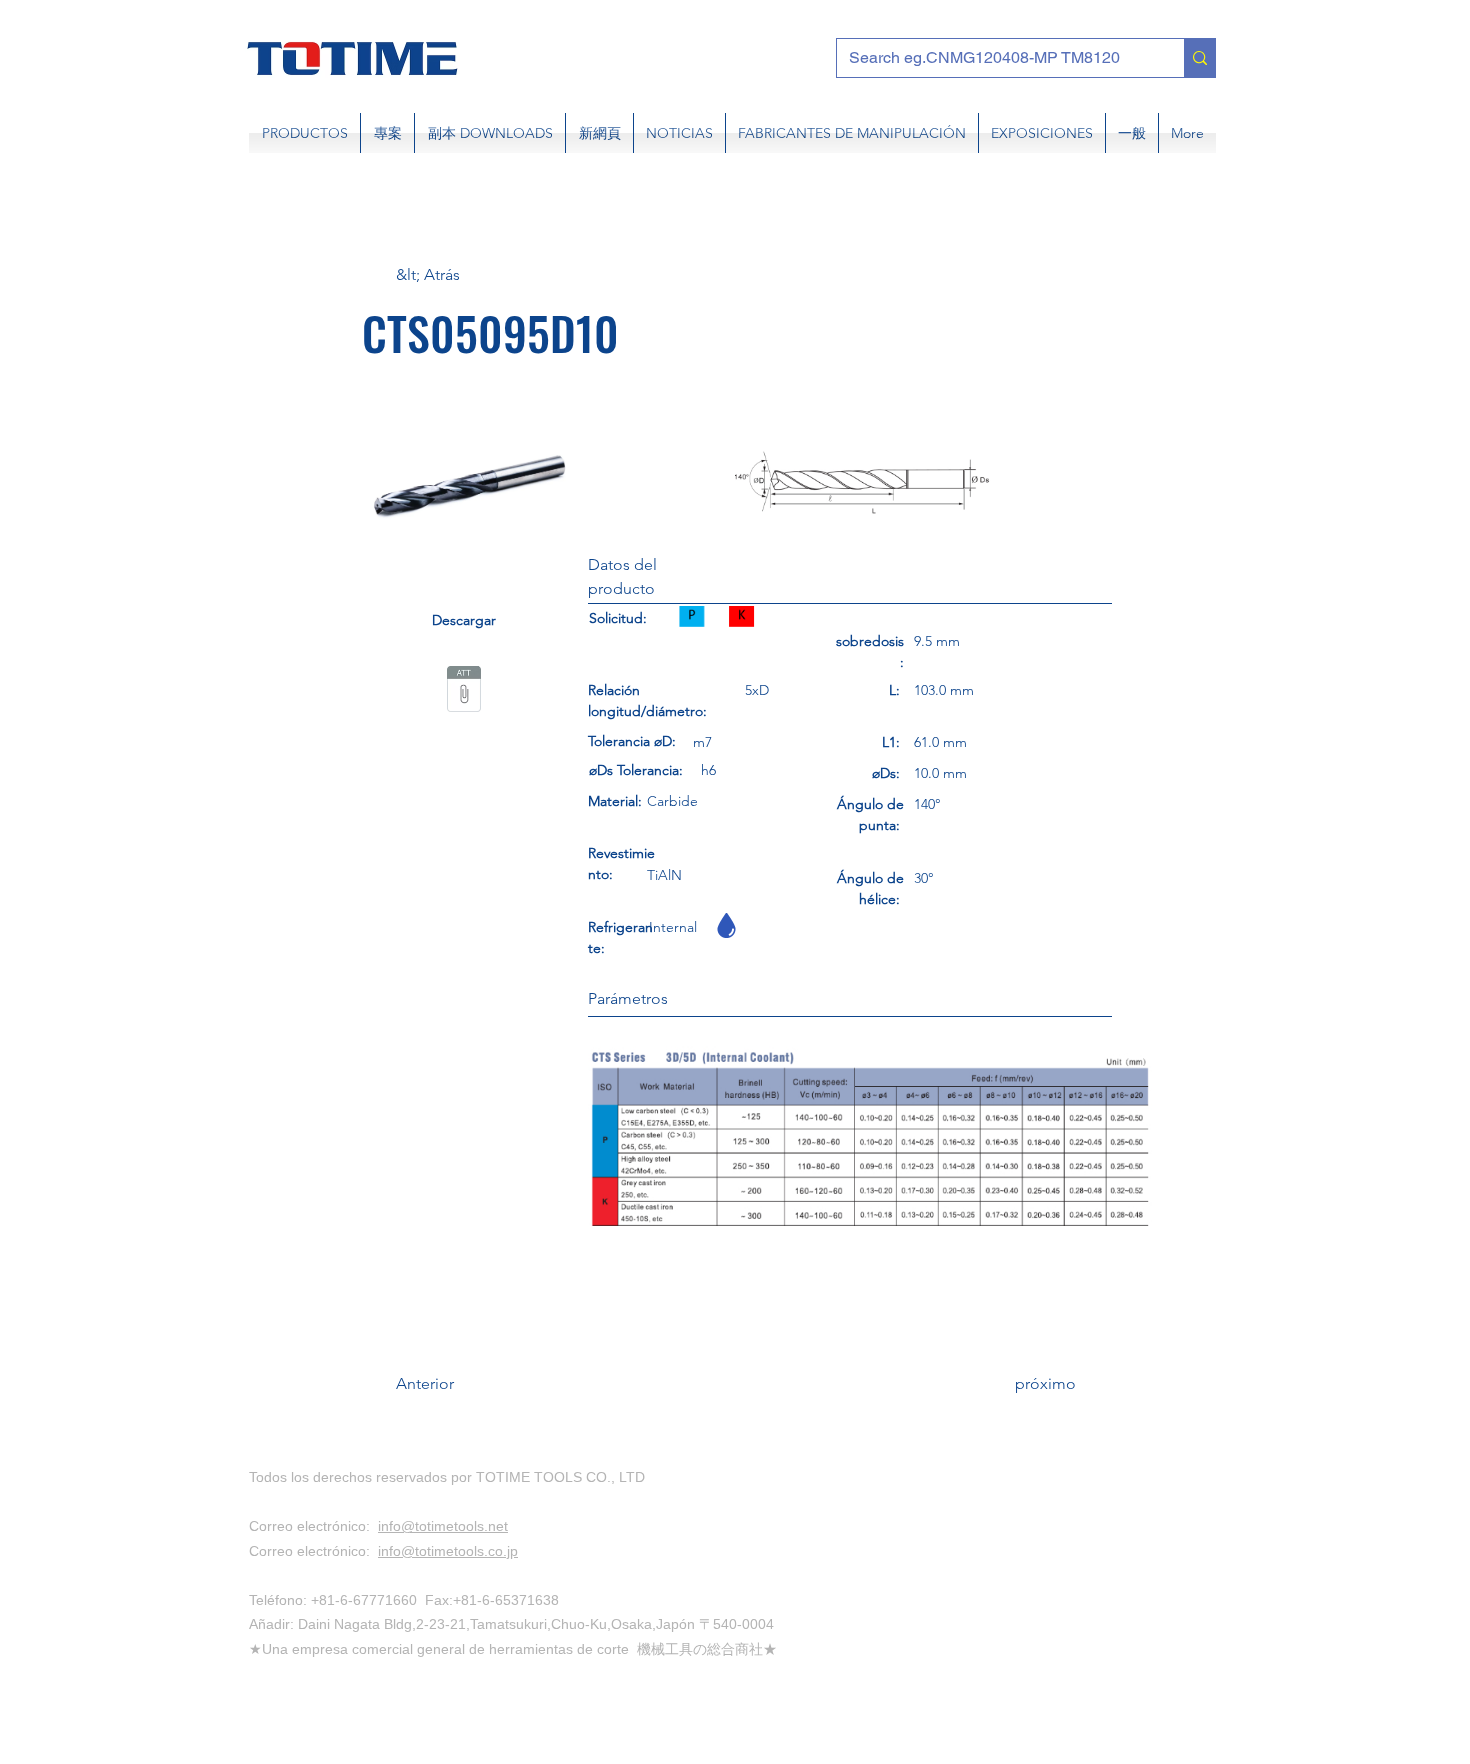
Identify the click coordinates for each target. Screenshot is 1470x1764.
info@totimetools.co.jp (448, 1551)
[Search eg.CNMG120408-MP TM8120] (1199, 58)
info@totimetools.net (443, 1526)
